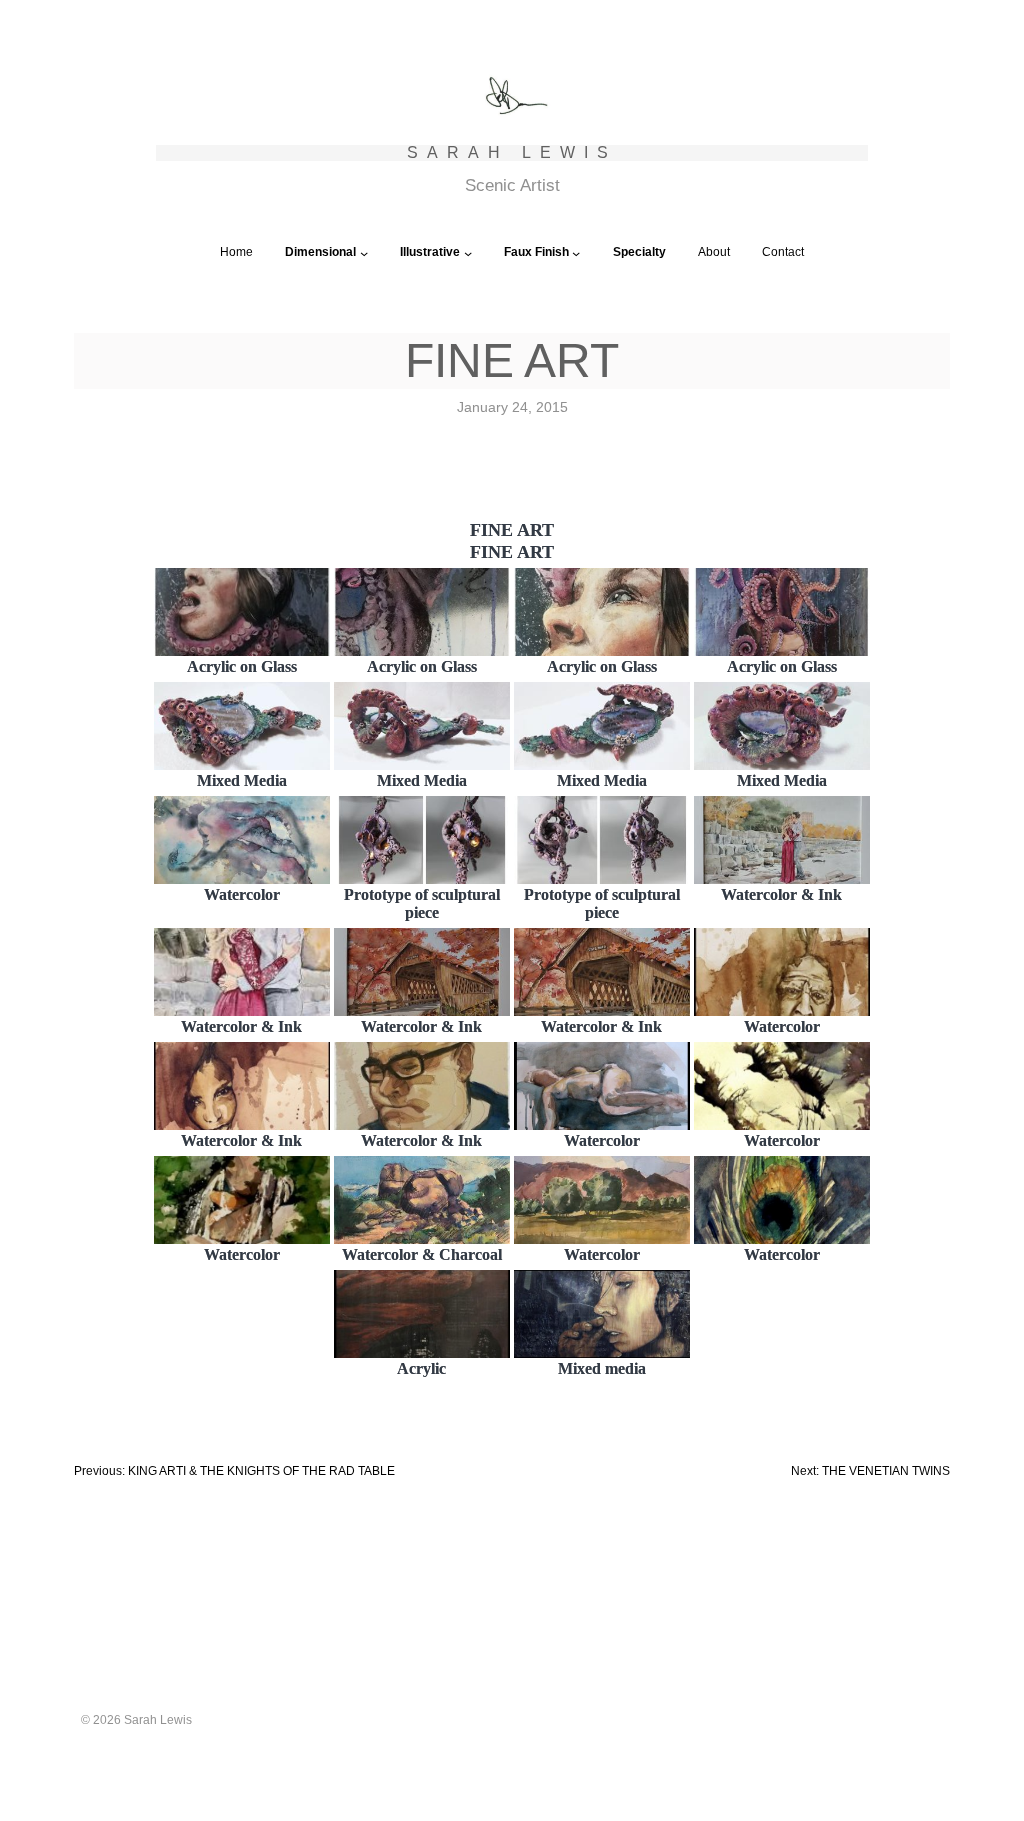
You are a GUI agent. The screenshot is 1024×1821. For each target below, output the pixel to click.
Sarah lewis (512, 152)
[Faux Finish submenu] (576, 253)
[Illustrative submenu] (468, 253)
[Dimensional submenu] (364, 253)
